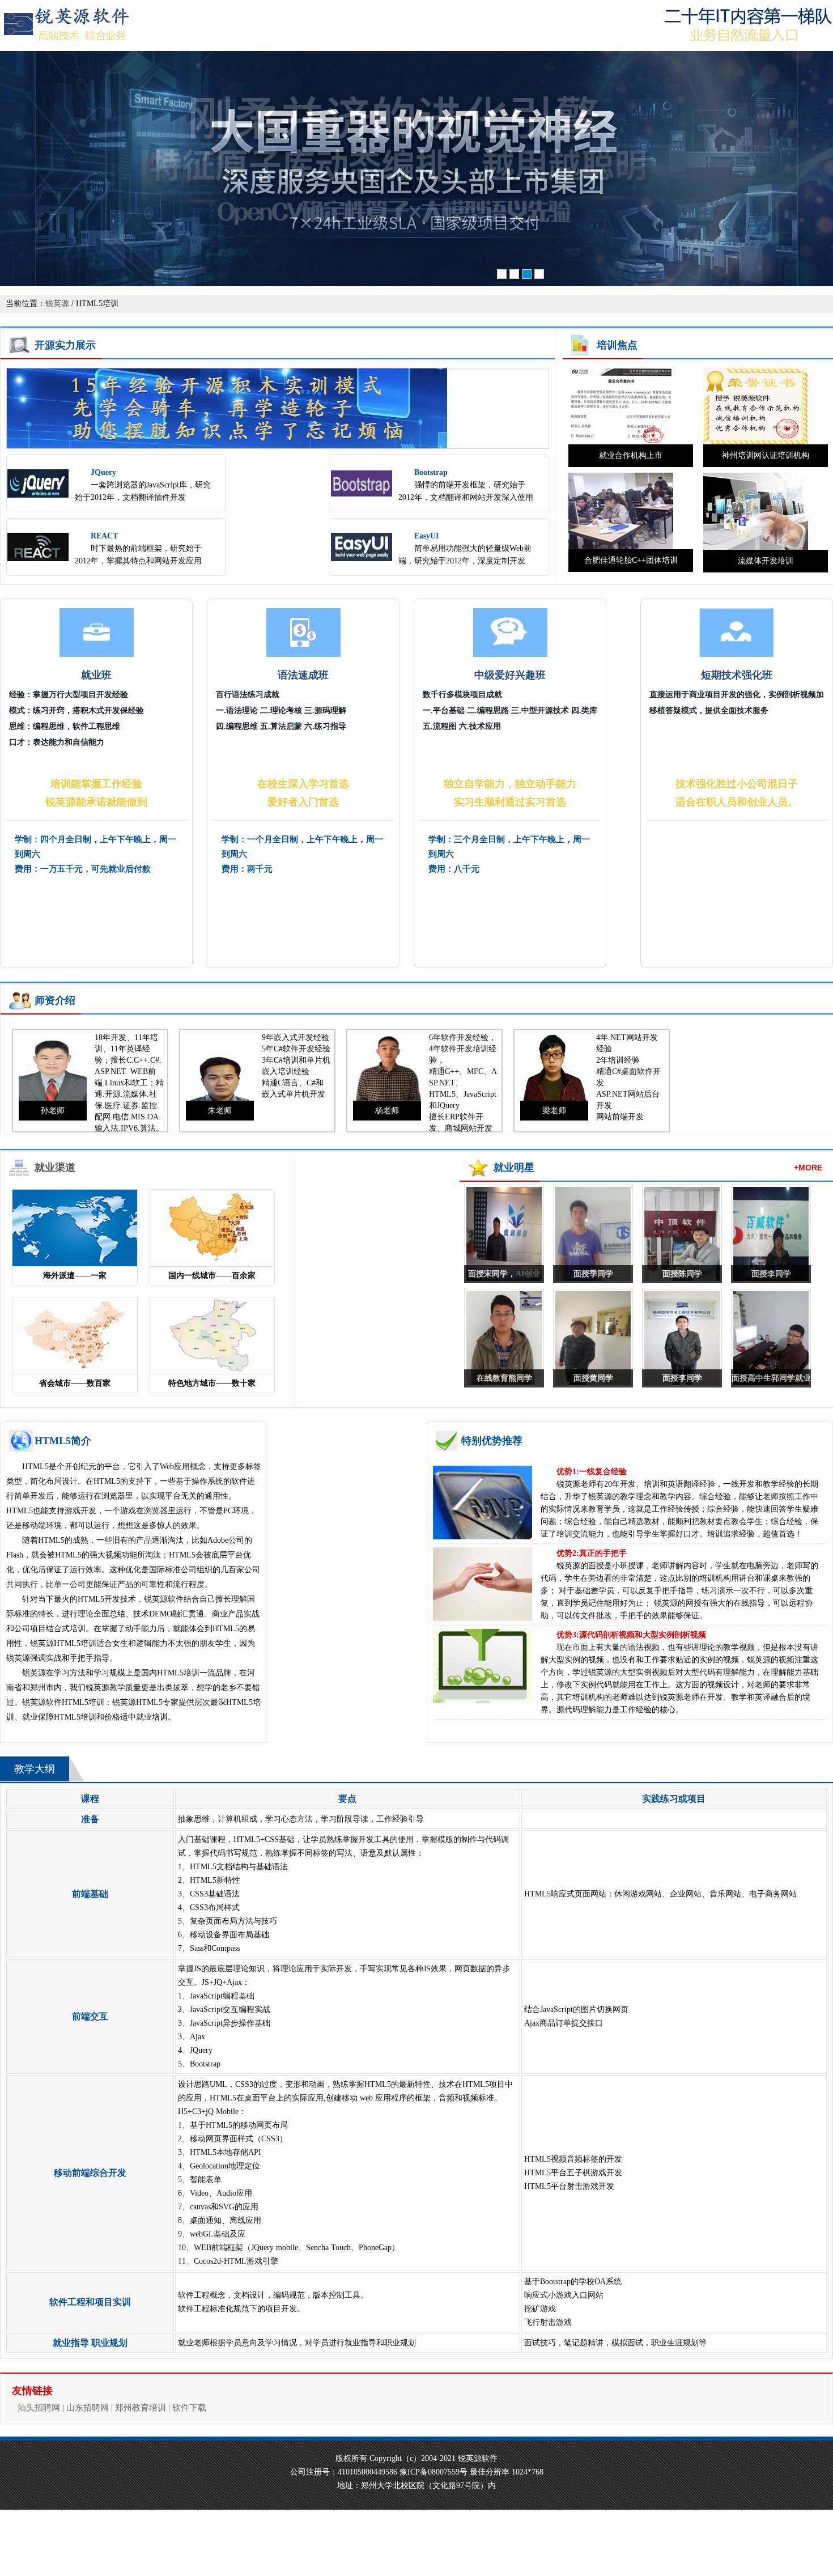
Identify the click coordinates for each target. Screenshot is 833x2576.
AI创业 (528, 1274)
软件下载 (189, 2408)
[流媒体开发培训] (756, 547)
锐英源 (57, 304)
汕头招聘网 (39, 2408)
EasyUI (426, 536)
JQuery (103, 472)
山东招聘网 (88, 2408)
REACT (104, 536)
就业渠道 (55, 1168)
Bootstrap (431, 472)
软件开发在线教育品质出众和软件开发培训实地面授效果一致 (416, 170)
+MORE (808, 1168)
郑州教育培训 (141, 2408)
